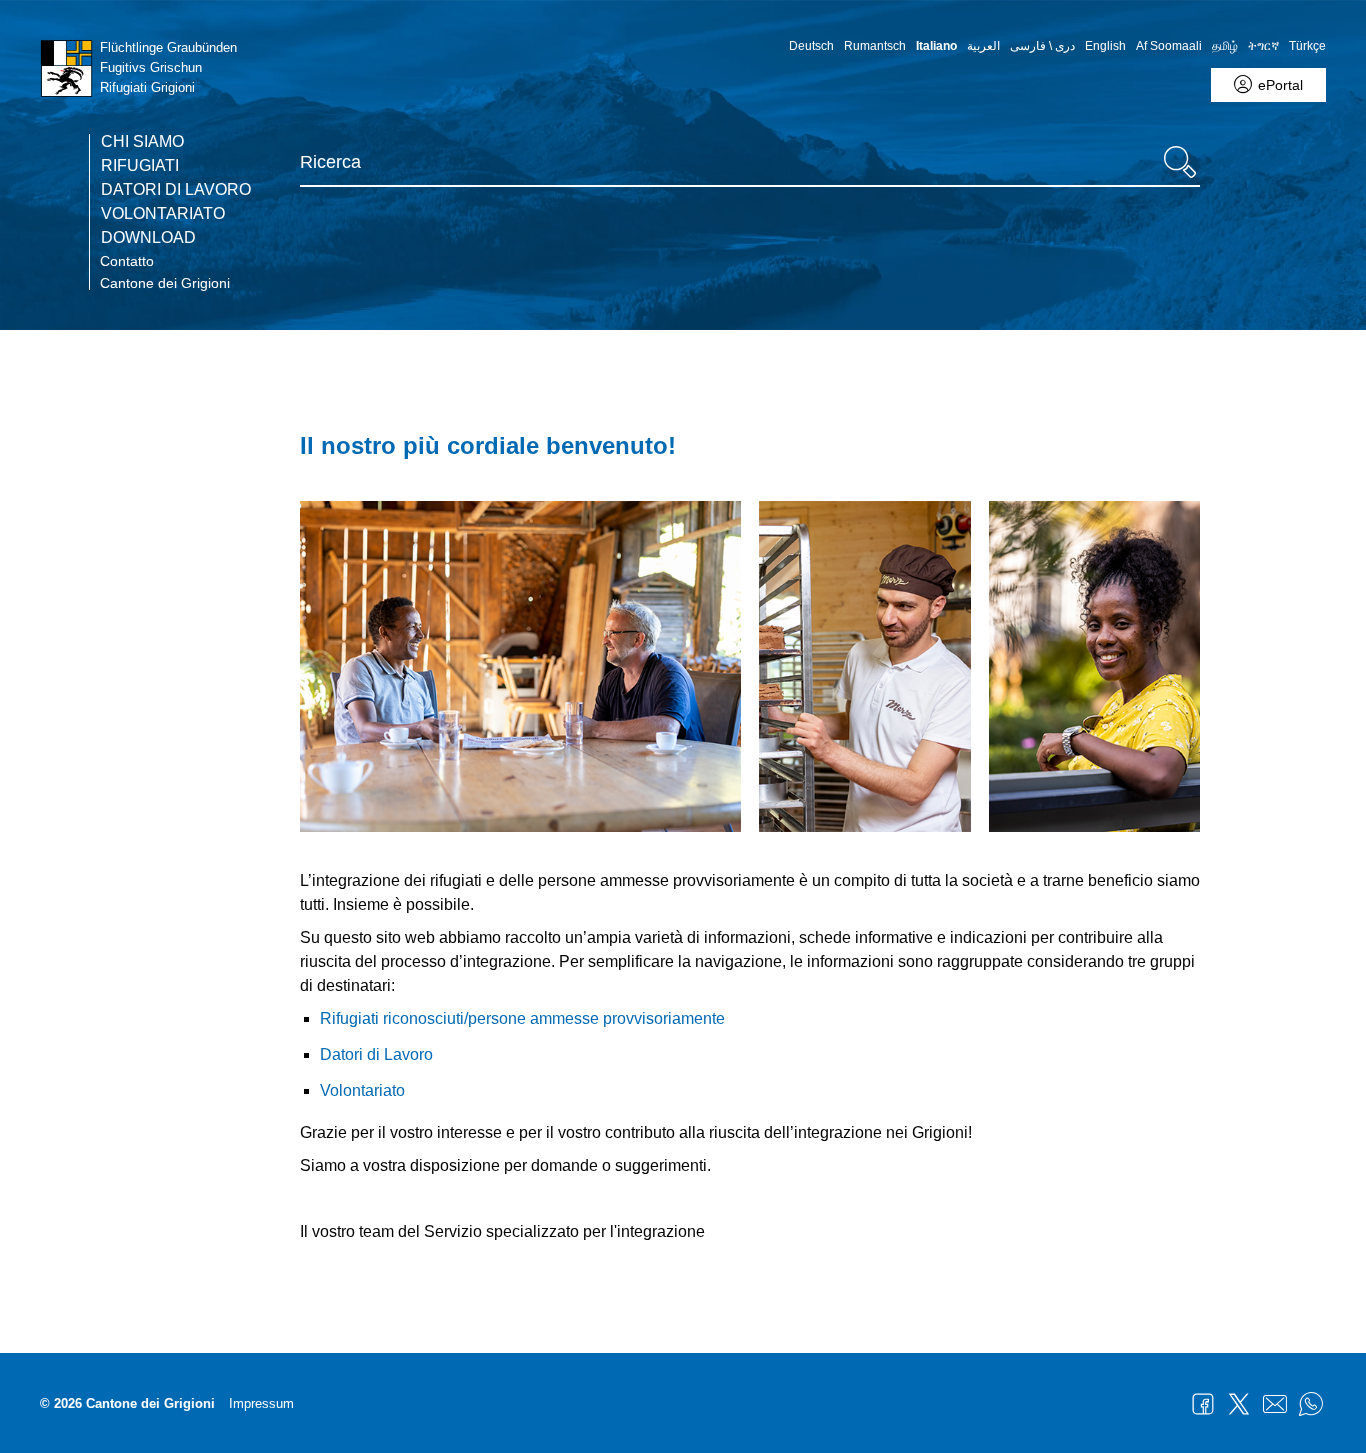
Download (148, 238)
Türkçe (1307, 46)
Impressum (261, 1403)
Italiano (936, 46)
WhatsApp (1311, 1404)
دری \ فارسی (1042, 46)
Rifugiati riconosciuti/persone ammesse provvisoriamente (522, 1018)
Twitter (1239, 1404)
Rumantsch (875, 46)
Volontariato (163, 214)
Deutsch (811, 46)
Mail (1275, 1404)
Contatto (127, 261)
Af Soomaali (1169, 46)
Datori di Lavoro (376, 1054)
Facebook (1203, 1404)
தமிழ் (1225, 46)
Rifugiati (140, 166)
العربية (983, 46)
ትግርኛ (1263, 46)
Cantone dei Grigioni (165, 283)
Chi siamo (142, 142)
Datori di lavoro (176, 190)
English (1105, 46)
